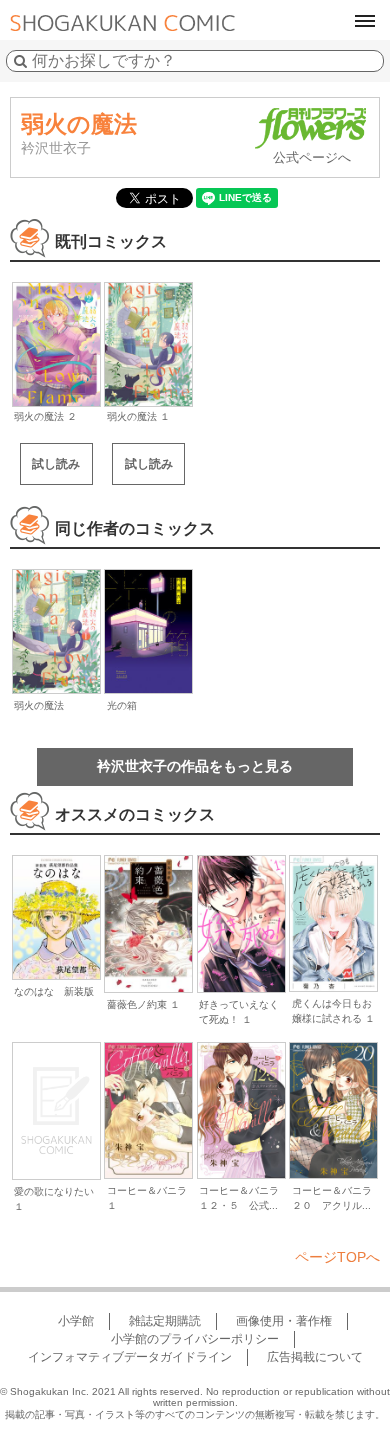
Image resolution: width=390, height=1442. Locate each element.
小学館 (76, 1321)
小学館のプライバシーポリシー (195, 1339)
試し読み (56, 464)
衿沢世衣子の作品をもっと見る (195, 766)
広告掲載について (315, 1357)
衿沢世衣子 (56, 148)
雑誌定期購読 (165, 1321)
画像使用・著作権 (284, 1321)
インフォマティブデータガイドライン (130, 1357)
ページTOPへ (337, 1257)
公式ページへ (312, 157)
